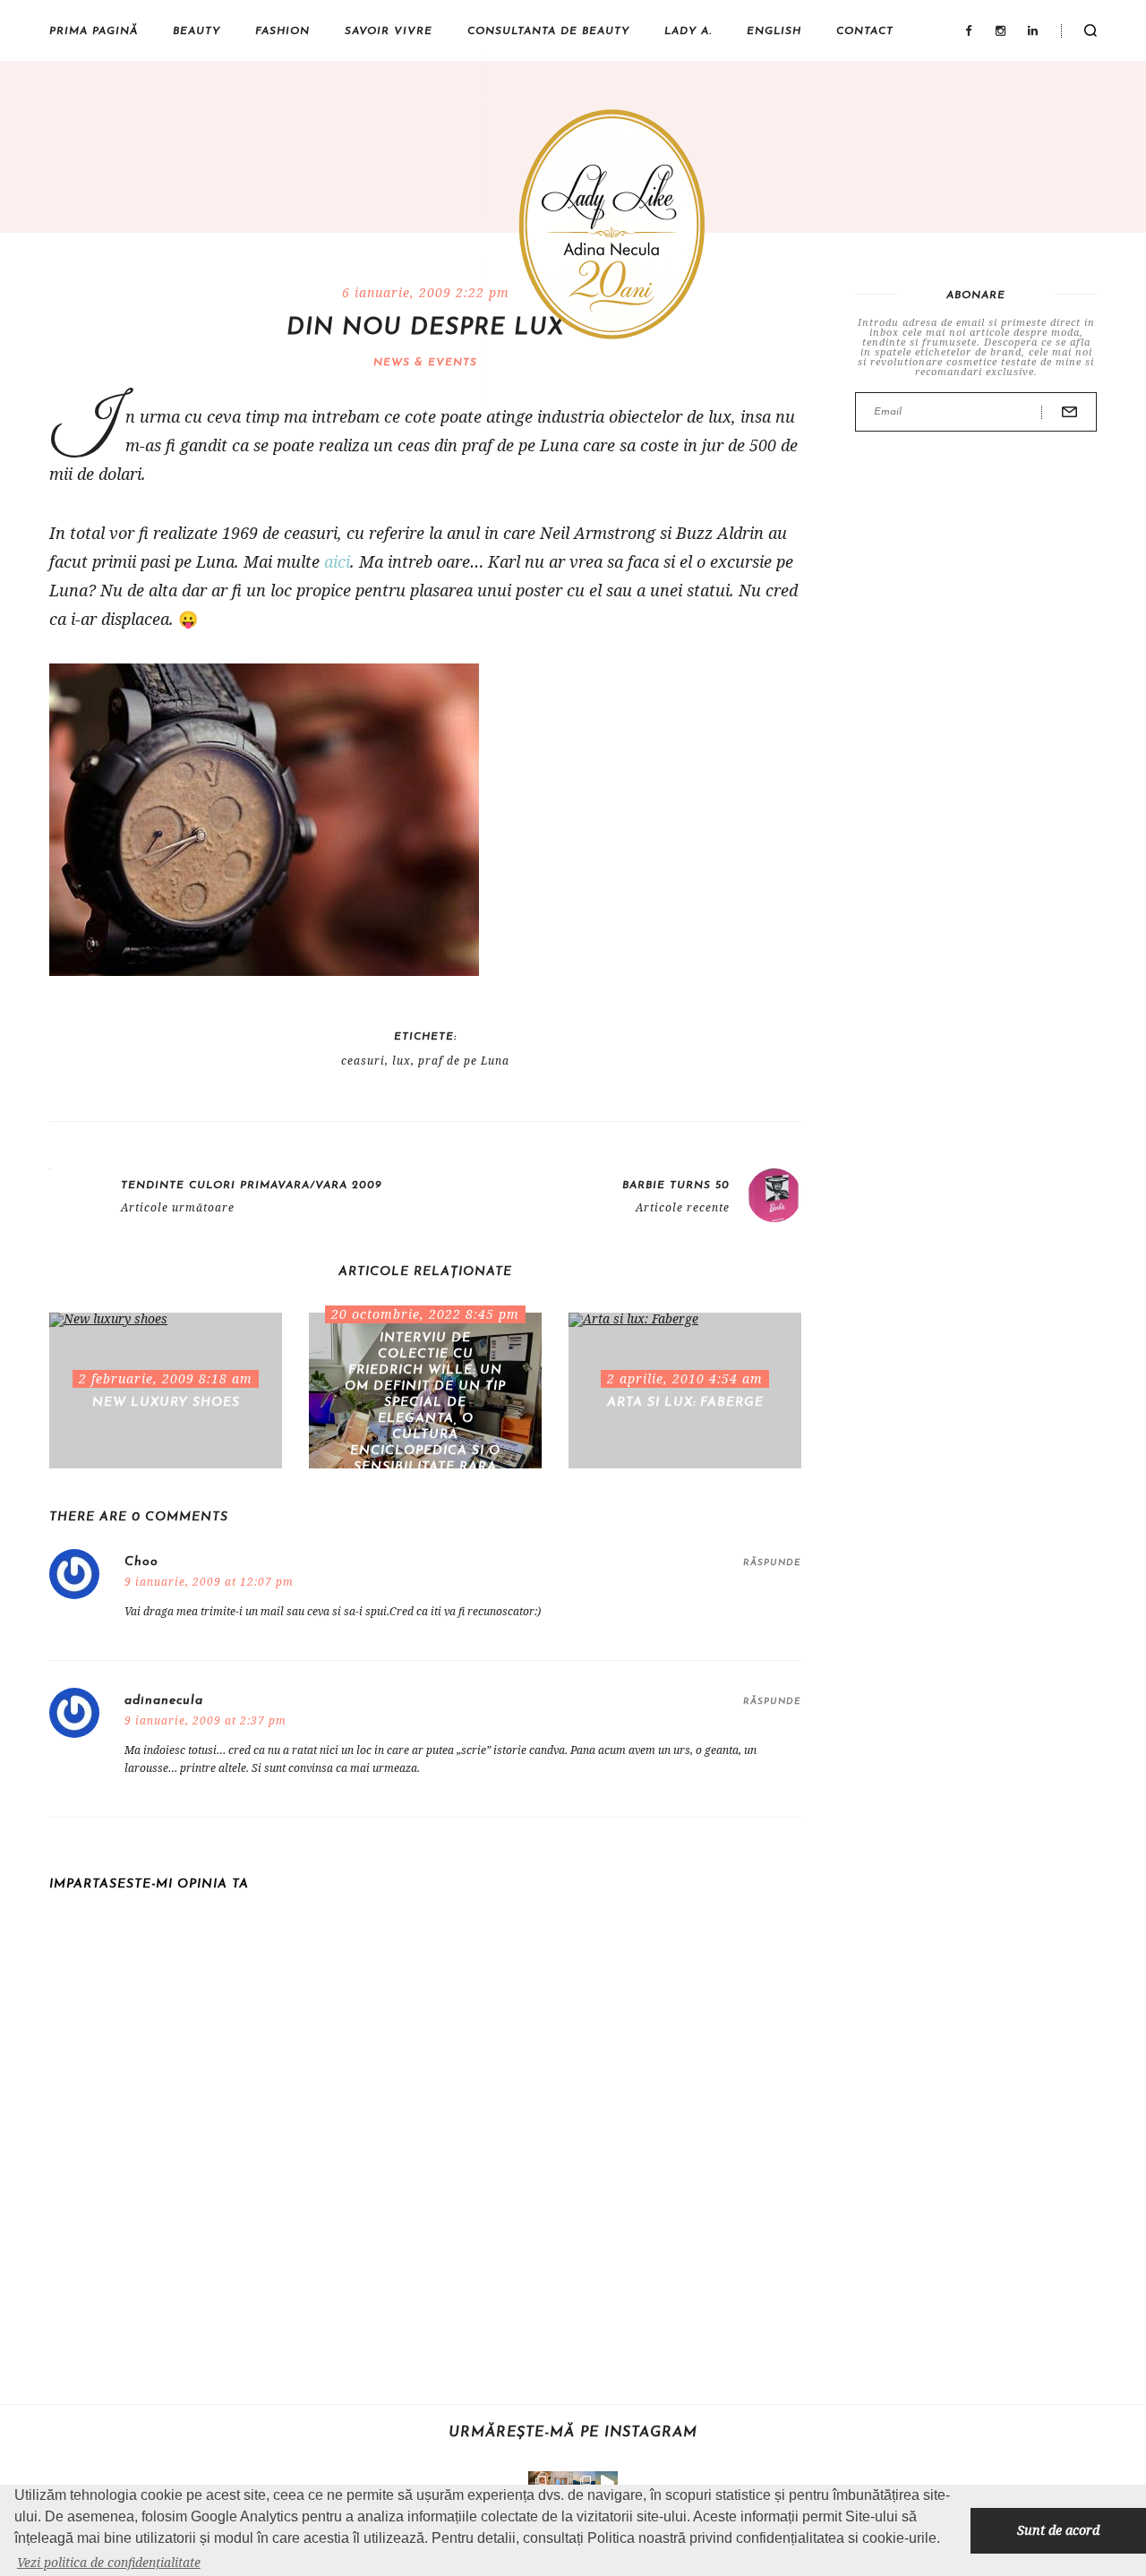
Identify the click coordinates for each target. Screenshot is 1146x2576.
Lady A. (688, 31)
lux (402, 1061)
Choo (141, 1562)
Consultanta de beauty (548, 31)
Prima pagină (94, 31)
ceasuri (363, 1061)
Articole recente (683, 1208)
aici (337, 561)
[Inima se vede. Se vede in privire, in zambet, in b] (562, 2482)
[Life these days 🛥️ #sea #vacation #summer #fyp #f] (584, 2482)
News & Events (425, 363)
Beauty (197, 31)
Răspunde (772, 1563)
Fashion (282, 31)
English (774, 31)
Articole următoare (178, 1208)
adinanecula (164, 1701)
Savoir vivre (389, 31)
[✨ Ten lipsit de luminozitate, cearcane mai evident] (539, 2482)
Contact (865, 31)
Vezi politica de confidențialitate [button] (109, 2562)
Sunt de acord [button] (1058, 2530)
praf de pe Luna (464, 1061)
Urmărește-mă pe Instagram (573, 2433)
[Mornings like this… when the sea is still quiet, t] (607, 2482)
